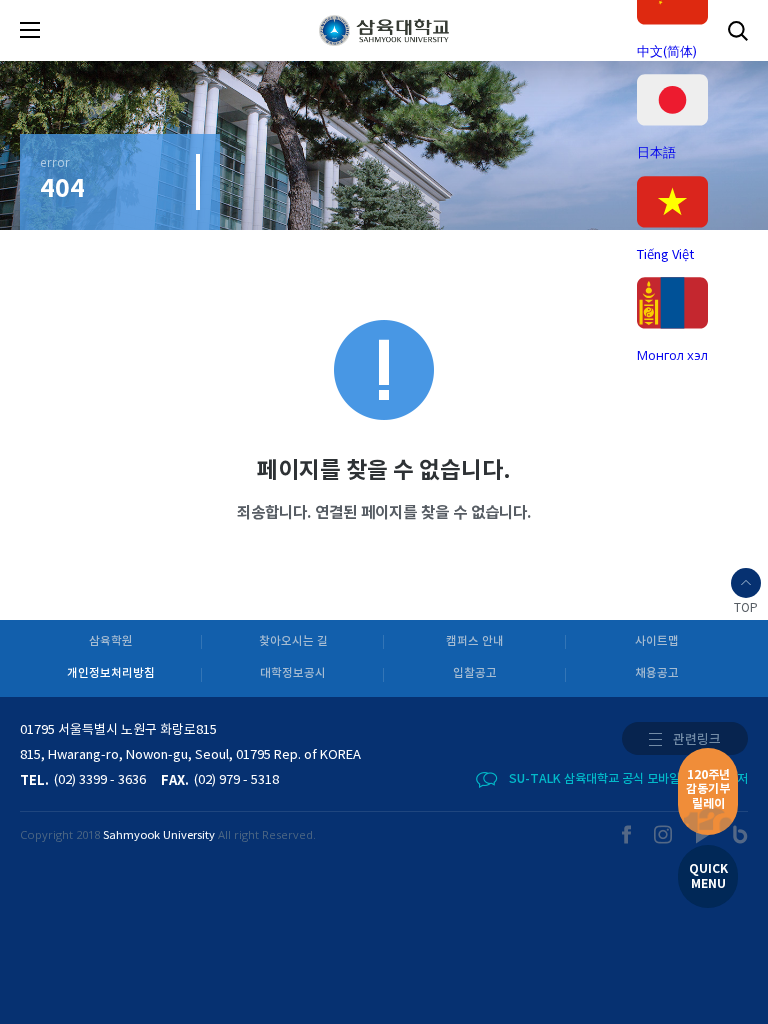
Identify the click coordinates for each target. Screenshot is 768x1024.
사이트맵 (657, 641)
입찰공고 (475, 673)
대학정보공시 (293, 673)
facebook (627, 834)
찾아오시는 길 (293, 641)
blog (740, 834)
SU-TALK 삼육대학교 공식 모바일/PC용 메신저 (628, 779)
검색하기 (738, 30)
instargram (664, 834)
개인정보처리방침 (111, 673)
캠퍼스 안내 (475, 641)
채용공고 (657, 673)
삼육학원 (111, 641)
